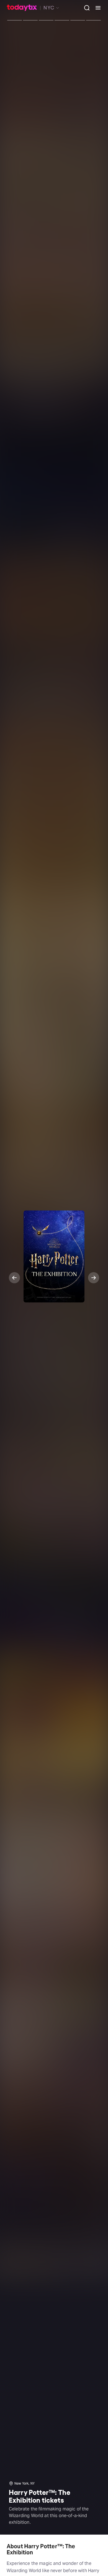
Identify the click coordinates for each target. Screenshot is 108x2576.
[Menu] (96, 8)
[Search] (85, 8)
